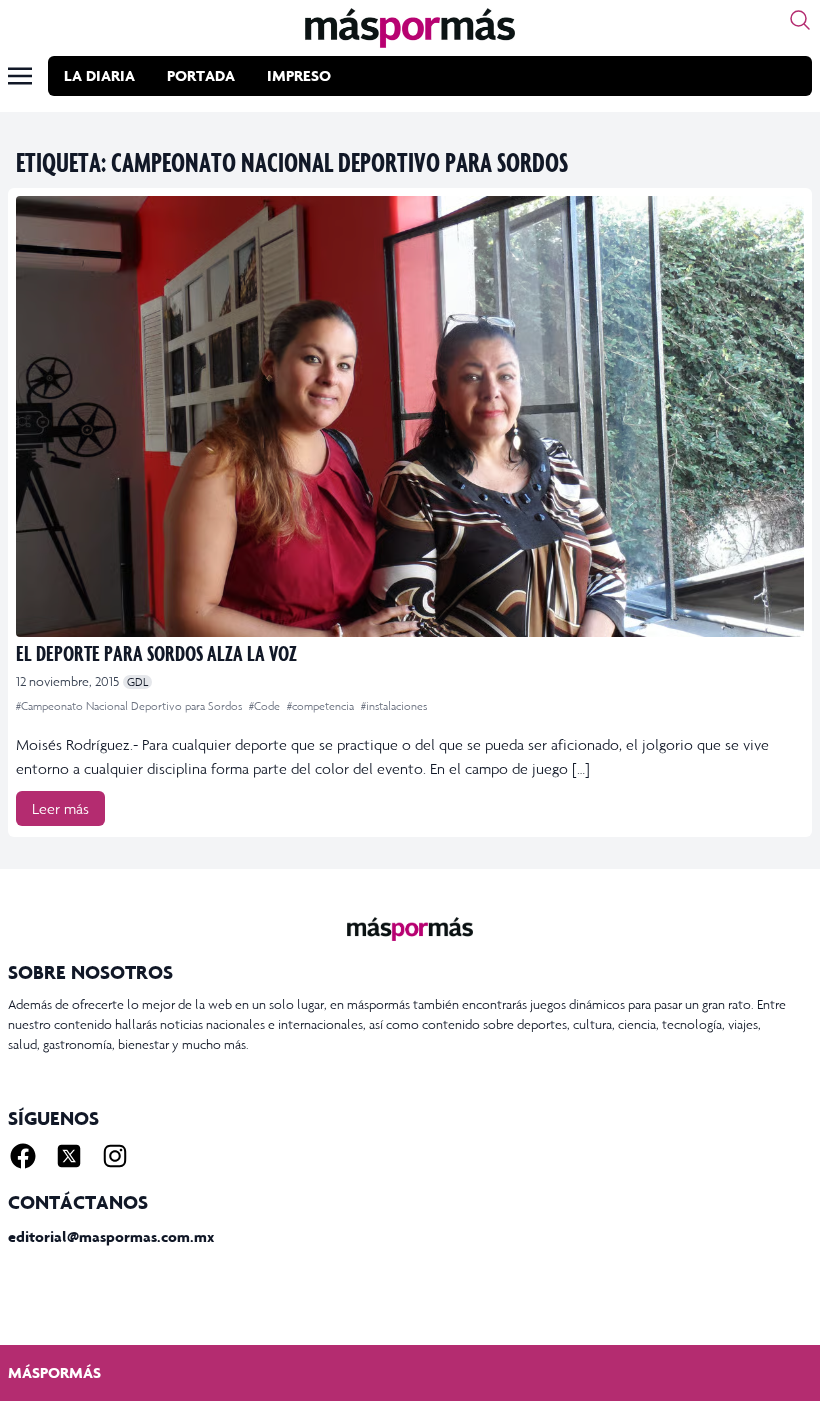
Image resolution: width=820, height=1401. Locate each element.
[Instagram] (115, 1156)
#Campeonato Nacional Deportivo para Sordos (130, 706)
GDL (137, 682)
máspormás (54, 1372)
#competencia (322, 706)
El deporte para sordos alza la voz (156, 652)
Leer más (60, 808)
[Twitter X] (69, 1156)
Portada (201, 75)
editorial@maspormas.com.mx (111, 1236)
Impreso (299, 75)
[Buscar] (800, 20)
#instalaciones (394, 706)
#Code (266, 706)
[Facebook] (23, 1156)
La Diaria (99, 75)
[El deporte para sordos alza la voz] (410, 416)
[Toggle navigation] (20, 76)
